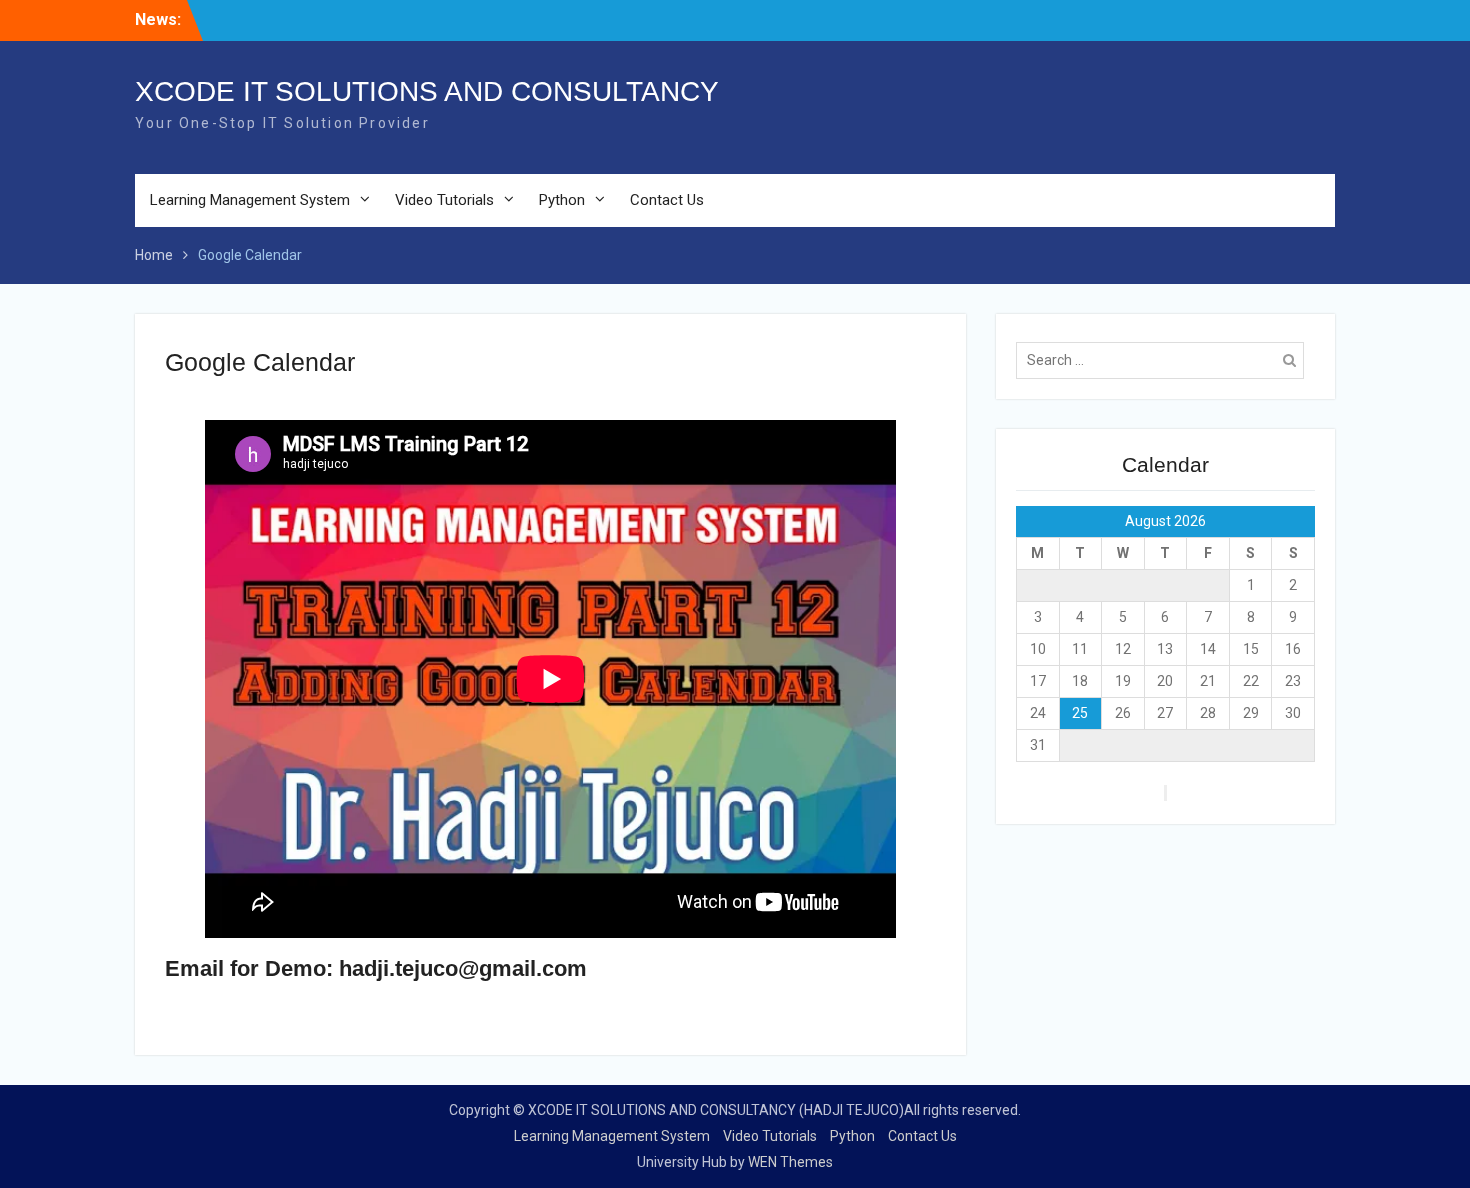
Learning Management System (250, 200)
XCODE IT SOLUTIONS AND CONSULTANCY (427, 91)
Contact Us (667, 200)
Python (562, 200)
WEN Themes (790, 1162)
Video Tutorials (444, 200)
